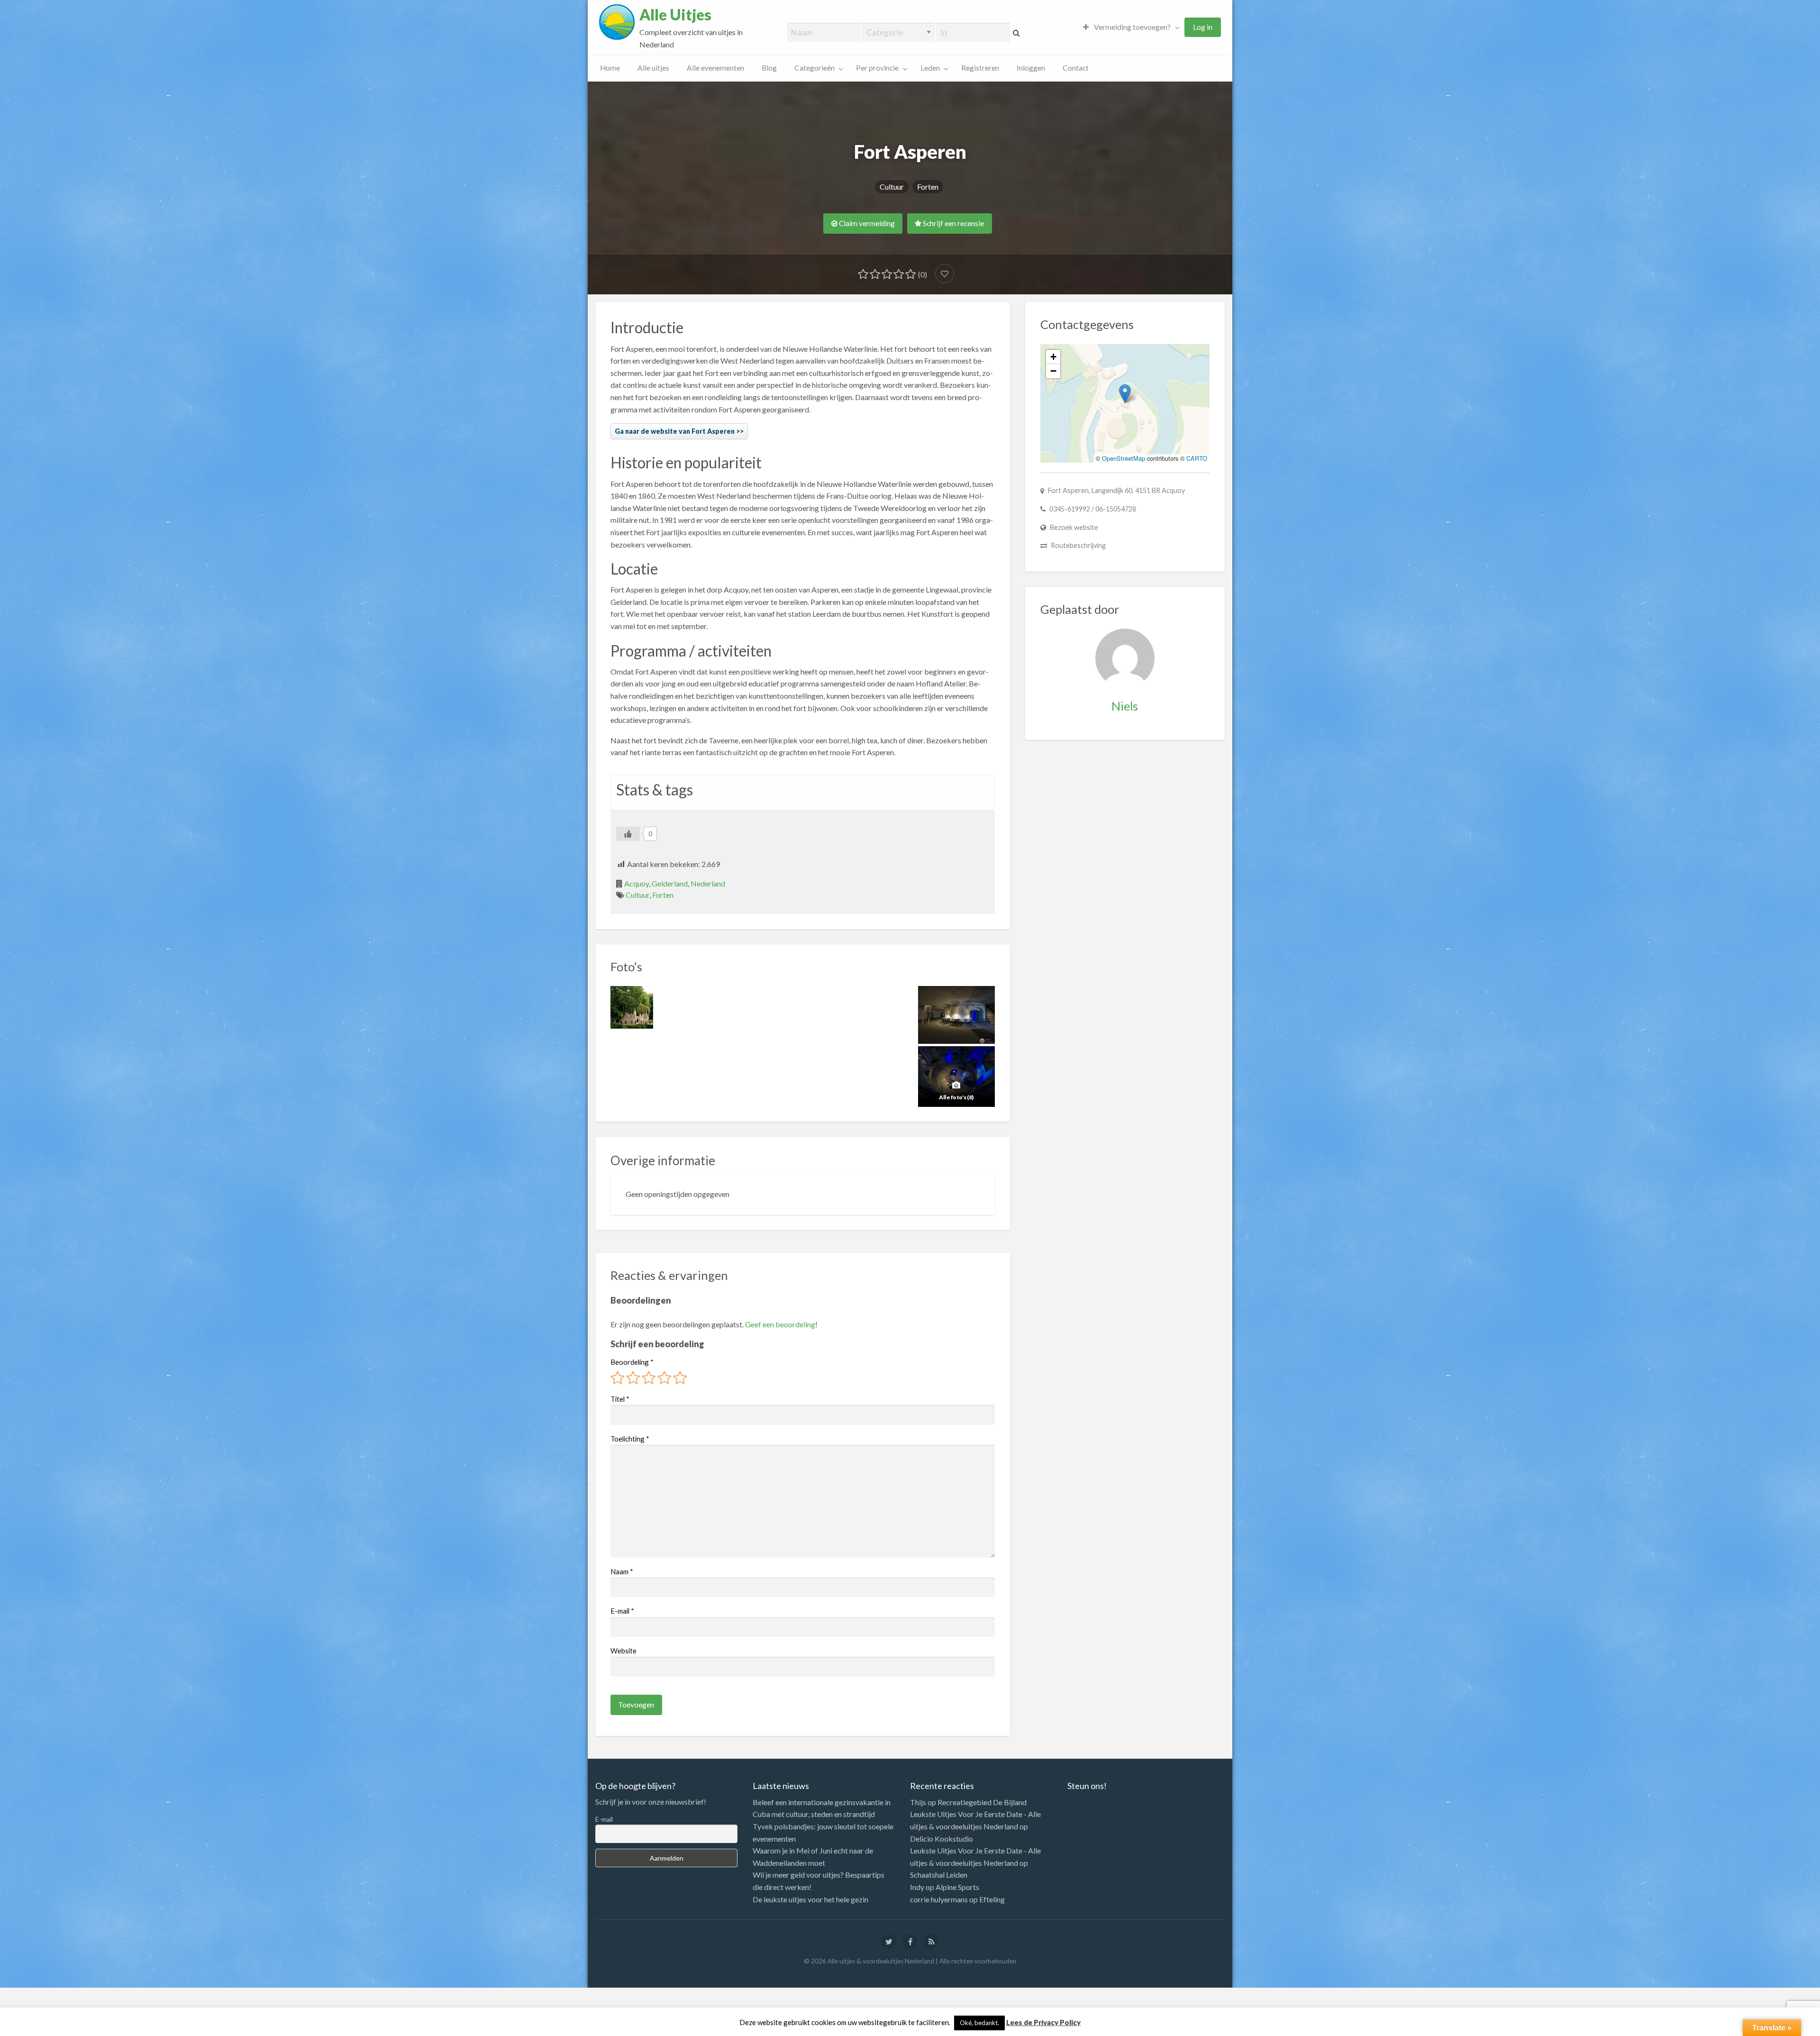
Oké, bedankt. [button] (979, 2023)
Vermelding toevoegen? (1132, 27)
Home (610, 68)
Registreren (980, 68)
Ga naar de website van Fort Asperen (675, 431)
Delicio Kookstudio (942, 1839)
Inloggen (1031, 68)
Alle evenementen (715, 68)
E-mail (622, 1611)
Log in (1203, 27)
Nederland (708, 883)
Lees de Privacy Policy (1043, 2022)
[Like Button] (628, 834)
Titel (620, 1399)
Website (623, 1651)
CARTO (1197, 458)
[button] (1125, 394)
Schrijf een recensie (953, 223)
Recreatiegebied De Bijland (982, 1802)
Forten (928, 187)
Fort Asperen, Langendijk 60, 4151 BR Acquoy (1116, 490)
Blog (769, 68)
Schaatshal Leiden (939, 1875)
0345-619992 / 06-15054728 (1093, 509)
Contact (1076, 68)
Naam (622, 1571)
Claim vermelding (866, 223)
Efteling (992, 1899)
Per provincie (877, 68)
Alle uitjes (653, 68)
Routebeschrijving (1078, 545)
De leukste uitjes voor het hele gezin (810, 1899)
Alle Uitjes (675, 15)
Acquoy (637, 883)
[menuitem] (1129, 27)
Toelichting (630, 1439)
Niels (1125, 706)
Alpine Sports (957, 1887)
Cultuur (892, 187)
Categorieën (814, 68)
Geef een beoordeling (780, 1324)
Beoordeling (632, 1362)
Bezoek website (1074, 527)
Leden (930, 68)
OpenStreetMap (1124, 458)
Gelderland (670, 883)
